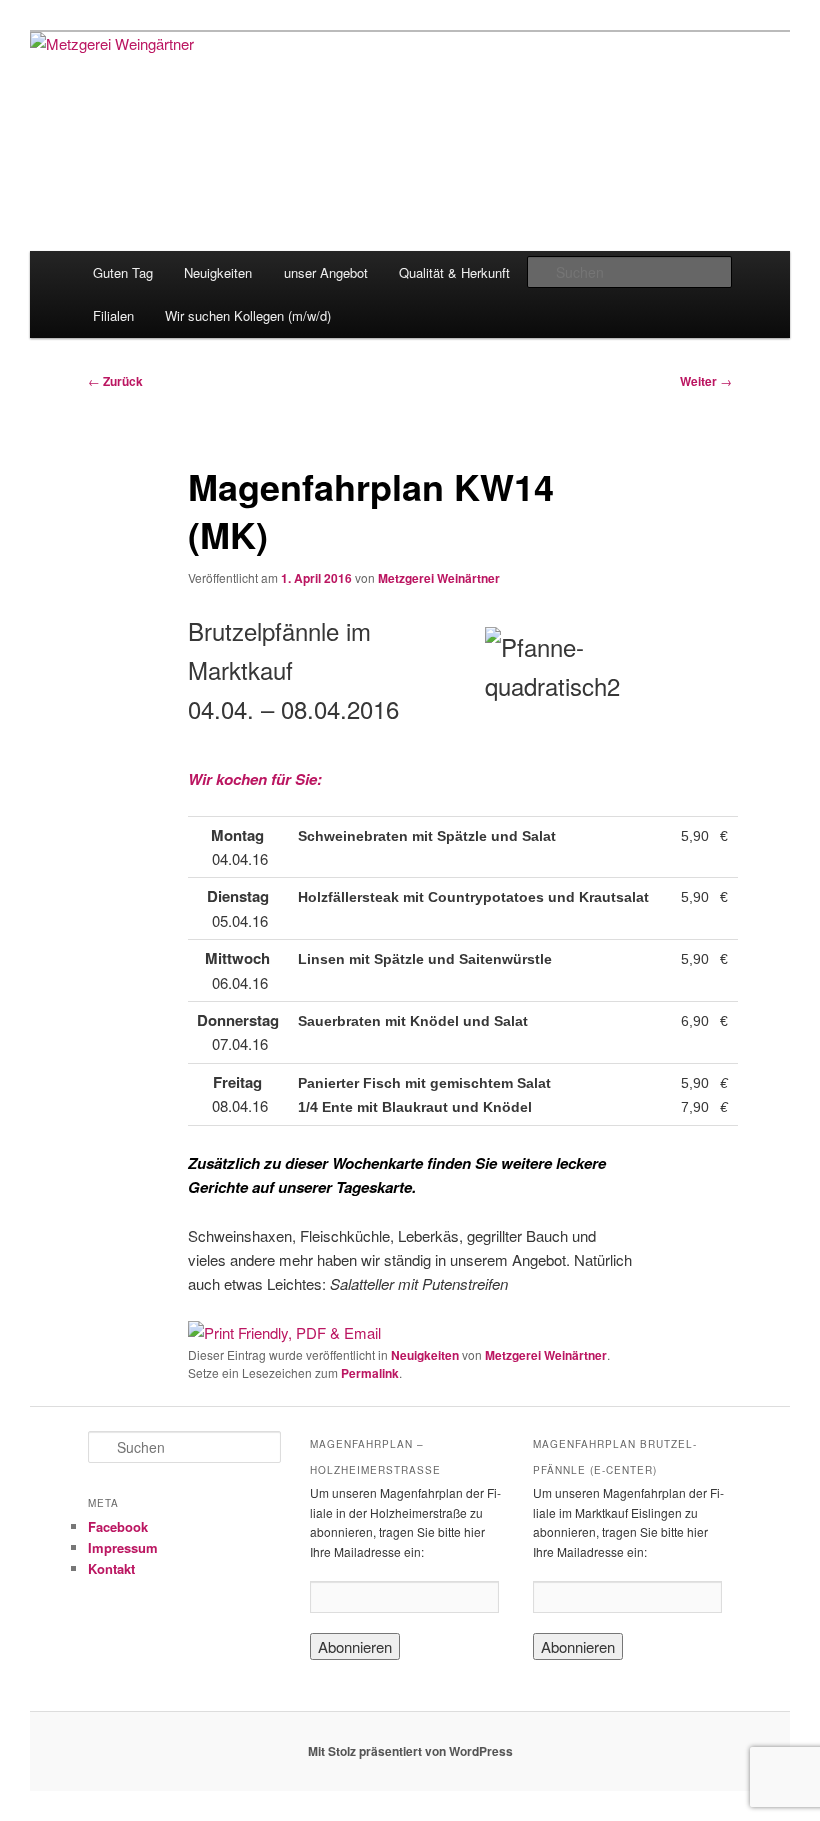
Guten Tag (123, 272)
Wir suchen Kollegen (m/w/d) (248, 315)
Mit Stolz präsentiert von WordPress (410, 1751)
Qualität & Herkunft (454, 272)
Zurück (115, 381)
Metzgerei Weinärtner (439, 578)
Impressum (123, 1547)
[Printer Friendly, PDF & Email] (284, 1332)
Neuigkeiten (218, 272)
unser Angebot (326, 272)
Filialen (113, 315)
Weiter (706, 381)
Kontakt (111, 1568)
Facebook (118, 1526)
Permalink (370, 1373)
